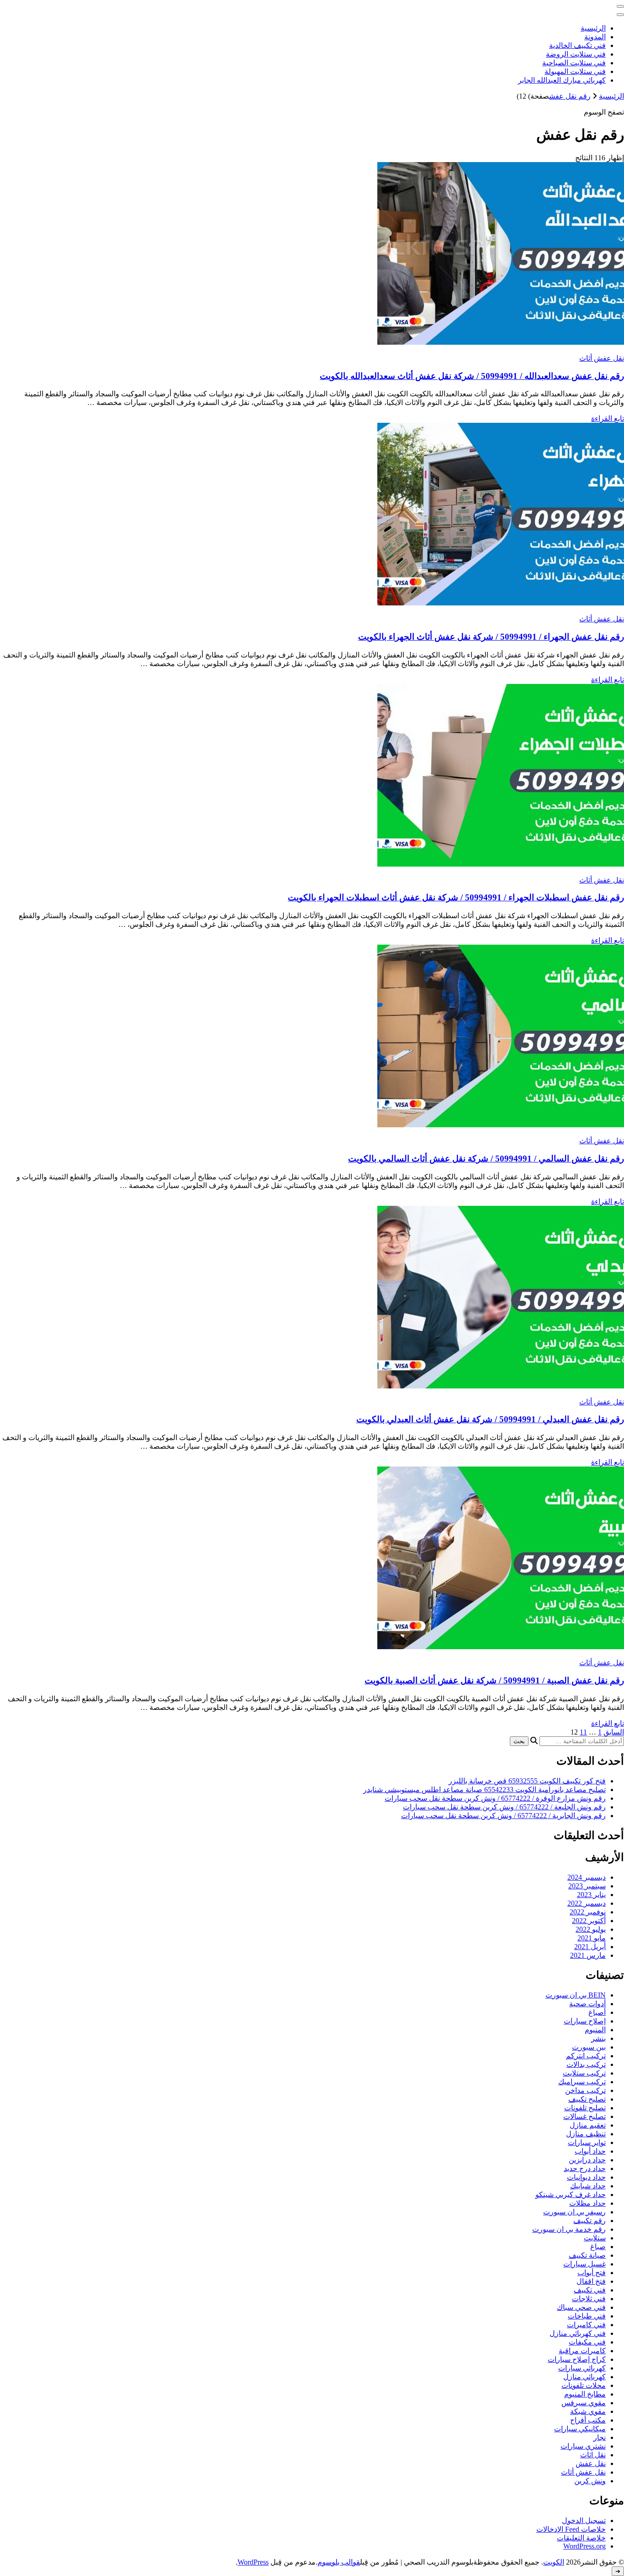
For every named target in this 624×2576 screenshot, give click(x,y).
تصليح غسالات (584, 2116)
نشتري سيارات (583, 2446)
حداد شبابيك (588, 2186)
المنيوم (595, 2030)
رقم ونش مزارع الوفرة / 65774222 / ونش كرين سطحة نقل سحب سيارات (495, 1798)
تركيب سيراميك (582, 2082)
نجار (600, 2437)
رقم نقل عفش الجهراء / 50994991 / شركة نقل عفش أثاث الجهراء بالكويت (491, 637)
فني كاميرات (586, 2325)
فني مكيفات (587, 2342)
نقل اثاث (593, 2455)
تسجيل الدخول (584, 2521)
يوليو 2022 (591, 1929)
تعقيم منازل (588, 2125)
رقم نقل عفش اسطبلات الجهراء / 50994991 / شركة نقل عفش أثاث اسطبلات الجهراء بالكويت (456, 897)
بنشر (598, 2038)
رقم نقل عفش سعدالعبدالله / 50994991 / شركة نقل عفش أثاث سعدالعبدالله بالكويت (472, 376)
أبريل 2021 (590, 1947)
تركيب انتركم (586, 2056)
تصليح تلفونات (585, 2108)
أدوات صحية (587, 2004)
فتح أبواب (592, 2273)
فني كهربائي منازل (578, 2333)
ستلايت (595, 2238)
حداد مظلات (587, 2203)
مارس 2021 (588, 1955)
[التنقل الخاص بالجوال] (620, 6)
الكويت (554, 2562)
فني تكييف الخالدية (577, 45)
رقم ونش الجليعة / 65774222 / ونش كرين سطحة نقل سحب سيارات (504, 1807)
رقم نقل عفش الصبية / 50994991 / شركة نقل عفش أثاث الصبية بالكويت (494, 1680)
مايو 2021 (592, 1938)
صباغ (598, 2247)
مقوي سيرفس (584, 2403)
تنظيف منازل (586, 2134)
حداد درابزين (587, 2160)
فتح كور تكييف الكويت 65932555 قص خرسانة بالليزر (527, 1781)
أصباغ (597, 2012)
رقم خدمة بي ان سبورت (569, 2229)
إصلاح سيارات (585, 2021)
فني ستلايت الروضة (576, 54)
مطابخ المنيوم (585, 2394)
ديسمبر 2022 (587, 1903)
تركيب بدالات (586, 2064)
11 (583, 1732)
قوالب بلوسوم (339, 2562)
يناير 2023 (591, 1895)
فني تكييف (590, 2290)
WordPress (253, 2562)
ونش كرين (590, 2481)
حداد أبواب (590, 2151)
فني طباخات (587, 2316)
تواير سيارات (587, 2142)
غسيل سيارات (584, 2264)
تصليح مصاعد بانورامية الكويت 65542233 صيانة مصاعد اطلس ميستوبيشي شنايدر (484, 1790)
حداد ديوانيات (586, 2177)
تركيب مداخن (585, 2090)
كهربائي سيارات (582, 2368)
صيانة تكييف (587, 2255)
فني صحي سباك (581, 2307)
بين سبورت (589, 2047)
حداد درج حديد (585, 2169)
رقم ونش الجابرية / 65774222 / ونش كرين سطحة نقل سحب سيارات (503, 1816)
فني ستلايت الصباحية (574, 63)
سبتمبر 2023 (587, 1886)
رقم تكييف (590, 2221)
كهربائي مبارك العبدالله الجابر (562, 80)
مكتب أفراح (588, 2420)
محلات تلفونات (584, 2385)
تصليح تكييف (587, 2099)
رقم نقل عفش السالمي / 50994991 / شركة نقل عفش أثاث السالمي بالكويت (486, 1159)
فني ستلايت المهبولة (575, 71)
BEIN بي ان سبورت (576, 1995)
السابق (614, 1732)
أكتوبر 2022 (589, 1921)
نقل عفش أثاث (602, 358)
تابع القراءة (608, 418)
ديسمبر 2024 (587, 1877)
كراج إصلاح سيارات (577, 2359)
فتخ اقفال (591, 2281)
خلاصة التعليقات (581, 2538)
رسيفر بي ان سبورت (574, 2212)
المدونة (595, 37)
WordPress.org (584, 2546)
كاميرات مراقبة (582, 2351)
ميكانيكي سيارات (580, 2429)
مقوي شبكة (588, 2411)
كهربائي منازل (584, 2377)
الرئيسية (593, 28)
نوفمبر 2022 (588, 1912)
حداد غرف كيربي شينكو (571, 2195)
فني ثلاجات (589, 2299)
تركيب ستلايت (584, 2073)
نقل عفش (591, 2463)
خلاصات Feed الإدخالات (571, 2529)
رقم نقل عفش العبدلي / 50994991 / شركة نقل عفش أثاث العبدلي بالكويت (490, 1419)
